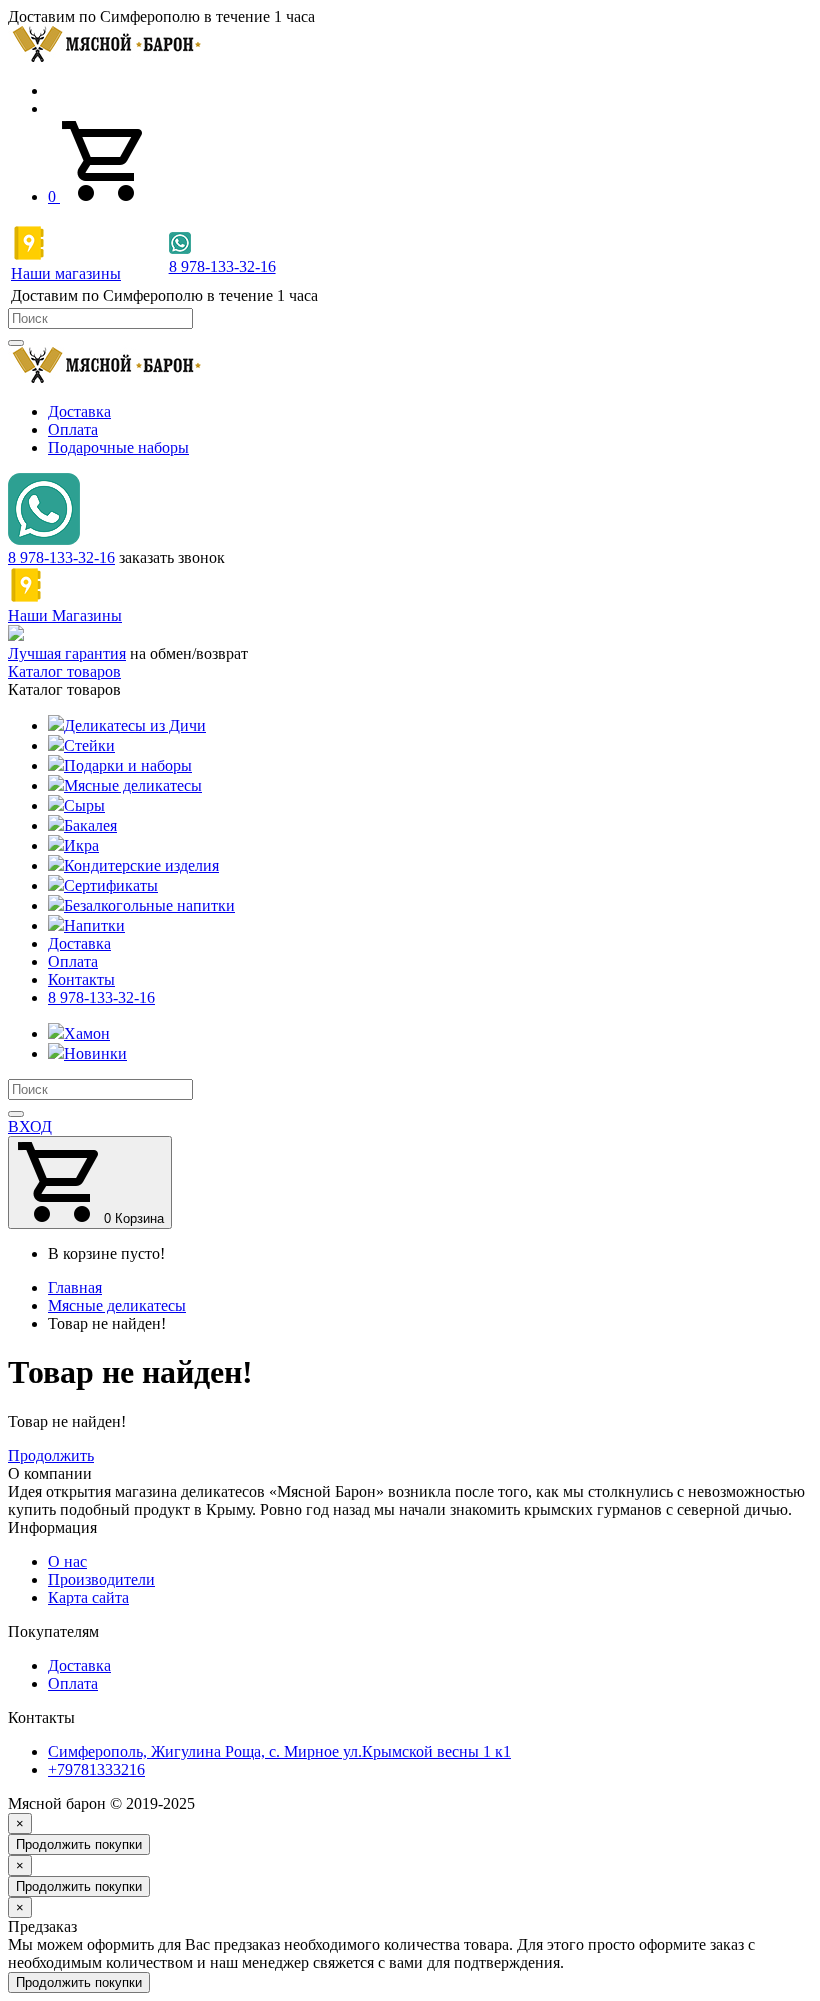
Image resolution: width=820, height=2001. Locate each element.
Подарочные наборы (118, 447)
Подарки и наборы (128, 765)
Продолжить (51, 1455)
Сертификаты (111, 885)
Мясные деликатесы (133, 785)
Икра (81, 845)
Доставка (79, 411)
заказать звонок (172, 557)
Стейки (89, 745)
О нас (67, 1561)
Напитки (94, 925)
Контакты (81, 979)
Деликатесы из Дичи (135, 725)
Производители (101, 1579)
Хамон (87, 1033)
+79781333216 (96, 1769)
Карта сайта (88, 1597)
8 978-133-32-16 (61, 557)
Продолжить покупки (79, 1844)
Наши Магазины (65, 615)
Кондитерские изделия (141, 865)
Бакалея (90, 825)
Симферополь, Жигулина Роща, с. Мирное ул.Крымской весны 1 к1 (279, 1751)
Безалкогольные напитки (149, 905)
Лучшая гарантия (67, 653)
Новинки (95, 1053)
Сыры (84, 805)
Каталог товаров (64, 671)
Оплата (73, 429)
